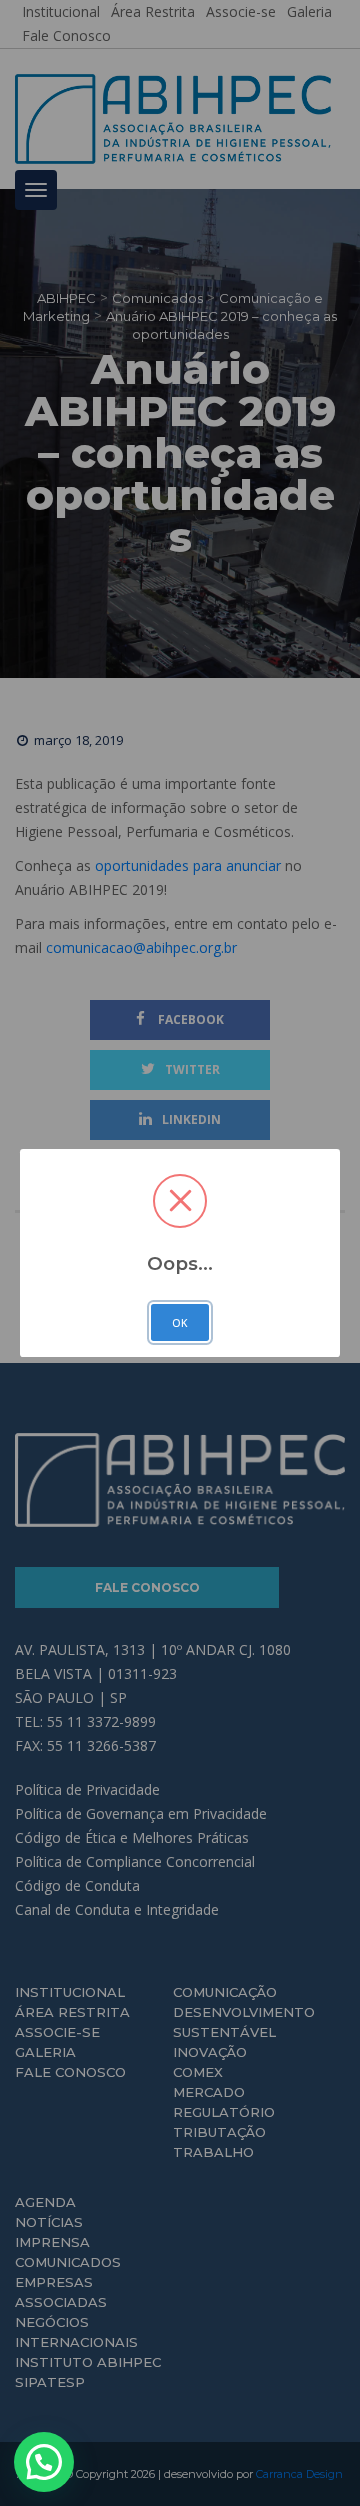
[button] (44, 2462)
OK (180, 1323)
